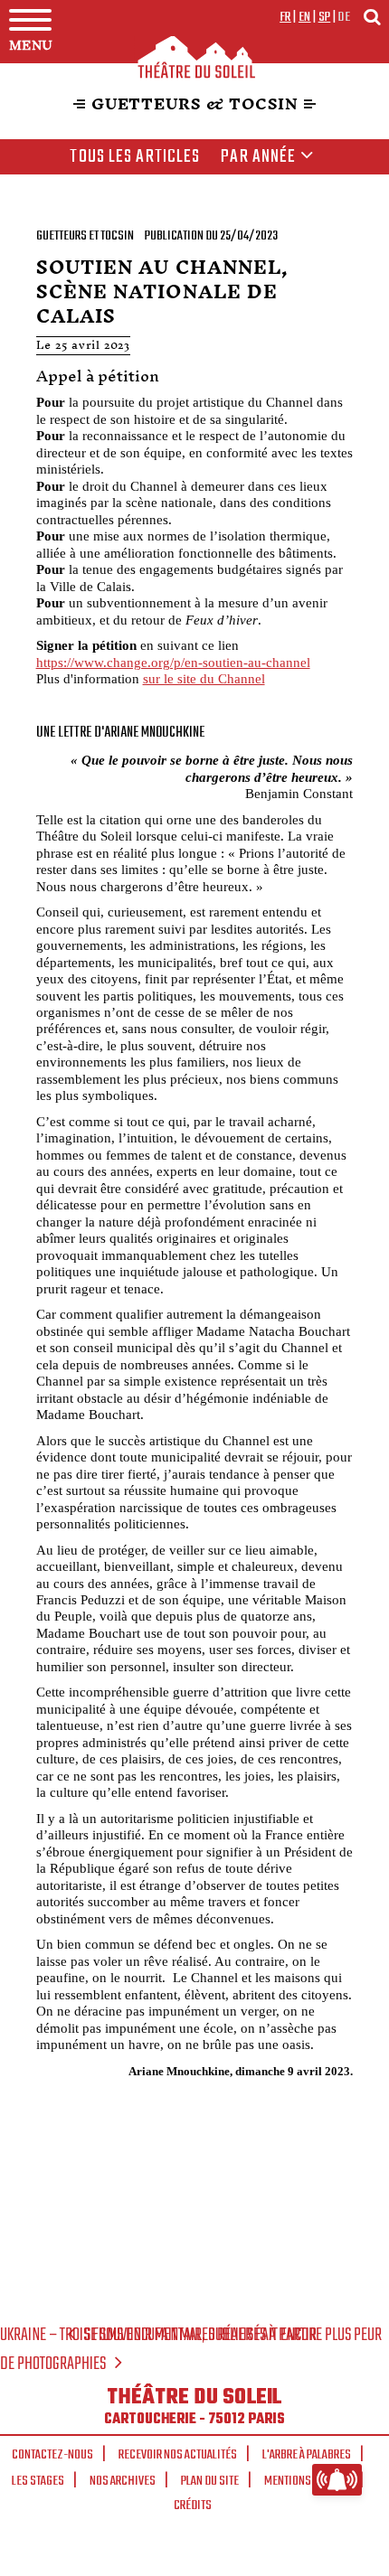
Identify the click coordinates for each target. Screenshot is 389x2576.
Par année (258, 157)
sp (325, 17)
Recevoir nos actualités (178, 2455)
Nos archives (123, 2481)
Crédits (193, 2505)
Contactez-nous (52, 2455)
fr (285, 17)
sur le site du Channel (204, 678)
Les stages (38, 2481)
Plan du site (210, 2481)
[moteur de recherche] (372, 17)
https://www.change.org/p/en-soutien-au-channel (173, 662)
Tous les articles (135, 157)
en (305, 17)
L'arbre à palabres (307, 2455)
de (344, 17)
